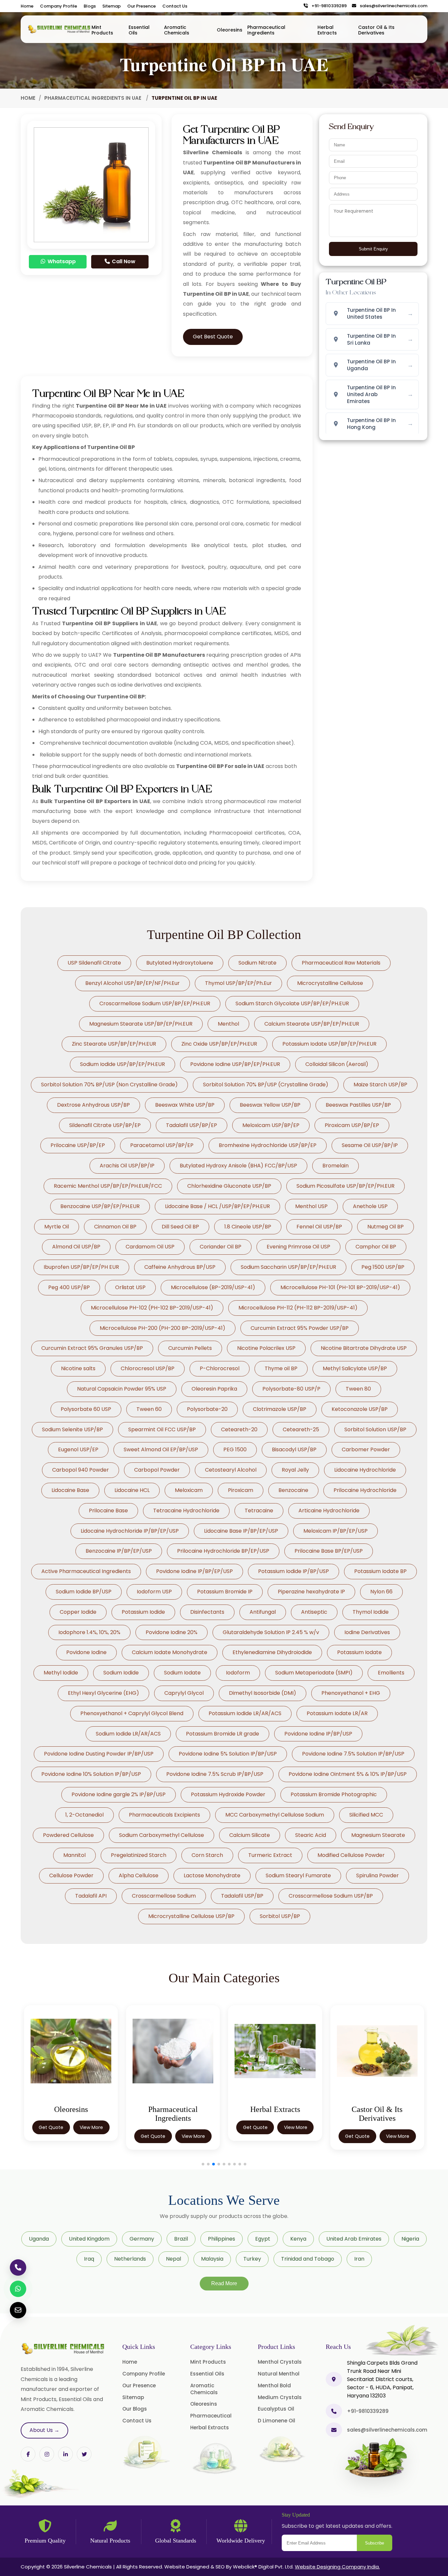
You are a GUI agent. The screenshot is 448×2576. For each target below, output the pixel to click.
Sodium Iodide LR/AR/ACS (128, 1734)
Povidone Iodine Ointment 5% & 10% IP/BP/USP (348, 1774)
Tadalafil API (91, 1896)
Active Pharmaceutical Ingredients (86, 1571)
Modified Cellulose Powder (351, 1855)
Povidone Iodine (86, 1652)
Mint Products (102, 30)
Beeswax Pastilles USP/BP (358, 1105)
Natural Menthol (279, 2374)
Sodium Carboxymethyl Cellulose (162, 1835)
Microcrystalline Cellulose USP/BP (191, 1916)
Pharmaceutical (211, 2416)
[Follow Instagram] (47, 2454)
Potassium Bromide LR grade (223, 1734)
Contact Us (175, 6)
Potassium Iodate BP (380, 1571)
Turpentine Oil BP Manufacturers (159, 655)
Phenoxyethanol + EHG (351, 1693)
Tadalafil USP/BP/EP (192, 1125)
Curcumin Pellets (190, 1348)
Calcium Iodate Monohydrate (170, 1652)
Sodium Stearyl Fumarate (298, 1875)
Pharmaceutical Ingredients (266, 30)
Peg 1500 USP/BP (383, 1267)
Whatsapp (61, 261)
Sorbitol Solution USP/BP (375, 1429)
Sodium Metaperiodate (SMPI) (314, 1673)
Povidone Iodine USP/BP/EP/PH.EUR (235, 1064)
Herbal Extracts (327, 30)
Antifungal (263, 1612)
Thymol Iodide (371, 1612)
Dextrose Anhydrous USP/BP (93, 1105)
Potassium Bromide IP (225, 1592)
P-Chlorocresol (220, 1368)
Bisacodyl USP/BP (294, 1449)
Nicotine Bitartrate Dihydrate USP (364, 1348)
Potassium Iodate (359, 1652)
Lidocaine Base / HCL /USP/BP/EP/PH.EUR (217, 1206)
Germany (142, 2239)
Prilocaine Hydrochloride (365, 1490)
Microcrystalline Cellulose (330, 983)
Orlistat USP (130, 1287)
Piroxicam (241, 1490)
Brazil (181, 2239)
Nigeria (410, 2239)
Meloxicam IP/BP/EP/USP (336, 1531)
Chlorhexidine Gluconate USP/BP (229, 1186)
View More (91, 2136)
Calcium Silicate (250, 1835)
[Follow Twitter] (65, 2454)
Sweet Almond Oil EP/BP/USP (161, 1449)
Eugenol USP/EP (78, 1449)
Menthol (228, 1024)
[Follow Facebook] (28, 2454)
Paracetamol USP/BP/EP (162, 1145)
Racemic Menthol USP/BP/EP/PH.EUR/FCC (108, 1186)
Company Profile (59, 6)
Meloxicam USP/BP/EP (271, 1125)
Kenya (298, 2239)
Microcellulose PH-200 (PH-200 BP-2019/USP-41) (163, 1328)
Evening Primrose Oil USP (298, 1247)
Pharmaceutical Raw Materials (341, 963)
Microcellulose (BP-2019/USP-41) (213, 1287)
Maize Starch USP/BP (380, 1085)
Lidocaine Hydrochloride (365, 1470)
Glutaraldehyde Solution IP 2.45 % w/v (271, 1632)
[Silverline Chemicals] (59, 29)
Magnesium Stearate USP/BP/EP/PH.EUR (141, 1024)
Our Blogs (135, 2409)
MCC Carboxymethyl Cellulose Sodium (275, 1815)
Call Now (123, 261)
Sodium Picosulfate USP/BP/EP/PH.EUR (346, 1186)
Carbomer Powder (366, 1449)
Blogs (90, 6)
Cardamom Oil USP (150, 1247)
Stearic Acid (311, 1835)
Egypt (263, 2239)
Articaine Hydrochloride (329, 1511)
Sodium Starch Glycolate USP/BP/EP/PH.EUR (292, 1003)
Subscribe (375, 2543)
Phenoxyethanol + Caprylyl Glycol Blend (132, 1713)
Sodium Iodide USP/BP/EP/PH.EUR (122, 1064)
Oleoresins (230, 30)
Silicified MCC (366, 1815)
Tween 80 (358, 1389)
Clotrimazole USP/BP (280, 1409)
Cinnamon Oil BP (115, 1227)
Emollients (391, 1673)
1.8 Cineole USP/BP (248, 1227)
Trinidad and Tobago (308, 2259)
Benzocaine (293, 1490)
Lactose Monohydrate (212, 1875)
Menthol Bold (274, 2385)
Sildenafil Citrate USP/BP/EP (105, 1125)
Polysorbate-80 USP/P (291, 1389)
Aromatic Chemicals (177, 30)
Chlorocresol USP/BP (148, 1368)
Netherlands (130, 2259)
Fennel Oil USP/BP (319, 1227)
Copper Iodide (78, 1612)
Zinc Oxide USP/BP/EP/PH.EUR (219, 1044)
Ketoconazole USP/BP (360, 1409)
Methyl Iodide (61, 1673)
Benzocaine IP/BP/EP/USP (119, 1551)
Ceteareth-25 (301, 1429)
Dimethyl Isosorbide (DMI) (263, 1693)
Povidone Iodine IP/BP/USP (318, 1734)
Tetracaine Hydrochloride (186, 1511)
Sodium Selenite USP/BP (72, 1429)
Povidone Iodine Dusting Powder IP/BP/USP (99, 1754)
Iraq (89, 2259)
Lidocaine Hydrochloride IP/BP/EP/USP (130, 1531)
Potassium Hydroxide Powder (228, 1794)
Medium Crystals (280, 2397)
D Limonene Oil (276, 2421)
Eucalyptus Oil (276, 2409)
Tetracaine (259, 1511)
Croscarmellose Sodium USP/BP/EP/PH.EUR (155, 1003)
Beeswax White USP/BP (185, 1105)
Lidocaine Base (70, 1490)
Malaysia (212, 2259)
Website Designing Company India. (337, 2567)
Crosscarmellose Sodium (164, 1896)
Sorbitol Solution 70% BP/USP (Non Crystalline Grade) (109, 1085)
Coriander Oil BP (221, 1247)
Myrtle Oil (57, 1227)
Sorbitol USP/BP (280, 1916)
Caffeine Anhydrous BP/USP (180, 1267)
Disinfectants (207, 1612)
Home (27, 6)
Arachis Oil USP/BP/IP (127, 1166)
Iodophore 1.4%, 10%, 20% (89, 1632)
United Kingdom (89, 2239)
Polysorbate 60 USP (86, 1409)
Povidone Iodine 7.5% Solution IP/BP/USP (353, 1754)
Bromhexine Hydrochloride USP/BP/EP (268, 1145)
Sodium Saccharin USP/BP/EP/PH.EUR (288, 1267)
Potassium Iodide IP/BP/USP (294, 1571)
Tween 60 (149, 1409)
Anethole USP (370, 1206)
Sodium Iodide (121, 1673)
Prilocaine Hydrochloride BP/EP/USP (223, 1551)
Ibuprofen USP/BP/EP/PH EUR (81, 1267)
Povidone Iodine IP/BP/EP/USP (194, 1571)
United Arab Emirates (354, 2239)
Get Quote (51, 2136)
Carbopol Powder (157, 1470)
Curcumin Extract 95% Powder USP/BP (300, 1328)
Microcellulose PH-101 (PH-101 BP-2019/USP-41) (340, 1287)
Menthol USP (311, 1206)
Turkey (252, 2259)
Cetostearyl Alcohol (231, 1470)
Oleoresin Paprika (214, 1389)
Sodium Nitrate (257, 963)
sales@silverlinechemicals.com (392, 6)
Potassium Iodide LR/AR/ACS (245, 1713)
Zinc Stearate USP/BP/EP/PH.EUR (114, 1044)
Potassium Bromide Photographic (334, 1794)
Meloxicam (189, 1490)
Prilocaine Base (108, 1511)
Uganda (39, 2239)
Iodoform (238, 1673)
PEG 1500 (235, 1449)
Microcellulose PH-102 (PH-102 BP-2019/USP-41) (152, 1308)
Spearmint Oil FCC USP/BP (162, 1429)
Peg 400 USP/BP (69, 1287)
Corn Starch (207, 1855)
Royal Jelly (295, 1470)
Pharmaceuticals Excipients (164, 1815)
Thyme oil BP (281, 1368)
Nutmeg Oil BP (386, 1227)
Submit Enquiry (373, 249)
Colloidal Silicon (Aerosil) (337, 1064)
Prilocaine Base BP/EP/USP (329, 1551)
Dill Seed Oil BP (180, 1227)
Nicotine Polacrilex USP (266, 1348)
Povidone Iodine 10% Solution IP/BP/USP (91, 1774)
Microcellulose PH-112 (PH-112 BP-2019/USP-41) (298, 1308)
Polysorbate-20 (207, 1409)
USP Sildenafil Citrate (94, 963)
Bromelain (336, 1166)
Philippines (222, 2239)
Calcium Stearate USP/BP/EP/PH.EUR (312, 1024)
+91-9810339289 (328, 6)
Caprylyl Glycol (184, 1693)
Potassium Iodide (143, 1612)
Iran (359, 2259)
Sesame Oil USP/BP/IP (370, 1145)
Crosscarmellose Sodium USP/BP (331, 1896)
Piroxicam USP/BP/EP (352, 1125)
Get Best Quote (213, 337)
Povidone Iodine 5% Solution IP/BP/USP (228, 1754)
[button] (203, 2164)
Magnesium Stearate (378, 1835)
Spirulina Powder (377, 1875)
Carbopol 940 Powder (81, 1470)
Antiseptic (314, 1612)
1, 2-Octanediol (84, 1815)
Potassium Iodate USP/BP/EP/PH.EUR (329, 1044)
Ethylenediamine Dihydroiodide (272, 1652)
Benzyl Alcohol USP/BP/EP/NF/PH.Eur (132, 983)
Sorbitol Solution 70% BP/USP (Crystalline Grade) (266, 1085)
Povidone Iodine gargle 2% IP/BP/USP (119, 1794)
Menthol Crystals (280, 2362)
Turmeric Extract (270, 1855)
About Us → (44, 2430)
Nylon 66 (381, 1592)
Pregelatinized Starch (139, 1855)
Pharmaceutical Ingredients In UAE (93, 98)
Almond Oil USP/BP (76, 1247)
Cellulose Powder (71, 1875)
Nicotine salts (78, 1368)
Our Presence (142, 6)
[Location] (334, 2379)
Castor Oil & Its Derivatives (376, 30)
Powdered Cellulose (68, 1835)
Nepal (173, 2259)
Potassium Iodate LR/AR (337, 1713)
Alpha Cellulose (139, 1875)
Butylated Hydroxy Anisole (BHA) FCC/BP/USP (238, 1166)
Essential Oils (139, 30)
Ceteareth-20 (239, 1429)
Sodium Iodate (182, 1673)
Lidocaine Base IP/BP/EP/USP (241, 1531)
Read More (224, 2283)
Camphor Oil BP (376, 1247)
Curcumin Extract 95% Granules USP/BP (92, 1348)
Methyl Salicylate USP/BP (355, 1368)
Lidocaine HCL (132, 1490)
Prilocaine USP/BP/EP (78, 1145)
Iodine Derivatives (367, 1632)
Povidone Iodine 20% (172, 1632)
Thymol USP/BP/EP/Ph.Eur (238, 983)
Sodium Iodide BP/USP (84, 1592)
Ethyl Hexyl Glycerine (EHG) (103, 1693)
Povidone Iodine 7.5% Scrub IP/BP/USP (215, 1774)
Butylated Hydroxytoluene (180, 963)
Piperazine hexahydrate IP (311, 1592)
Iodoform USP (154, 1592)
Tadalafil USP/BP (242, 1896)
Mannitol (74, 1855)
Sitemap (112, 6)
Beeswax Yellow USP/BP (270, 1105)
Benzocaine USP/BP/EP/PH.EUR (100, 1206)
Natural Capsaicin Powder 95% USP (122, 1389)
